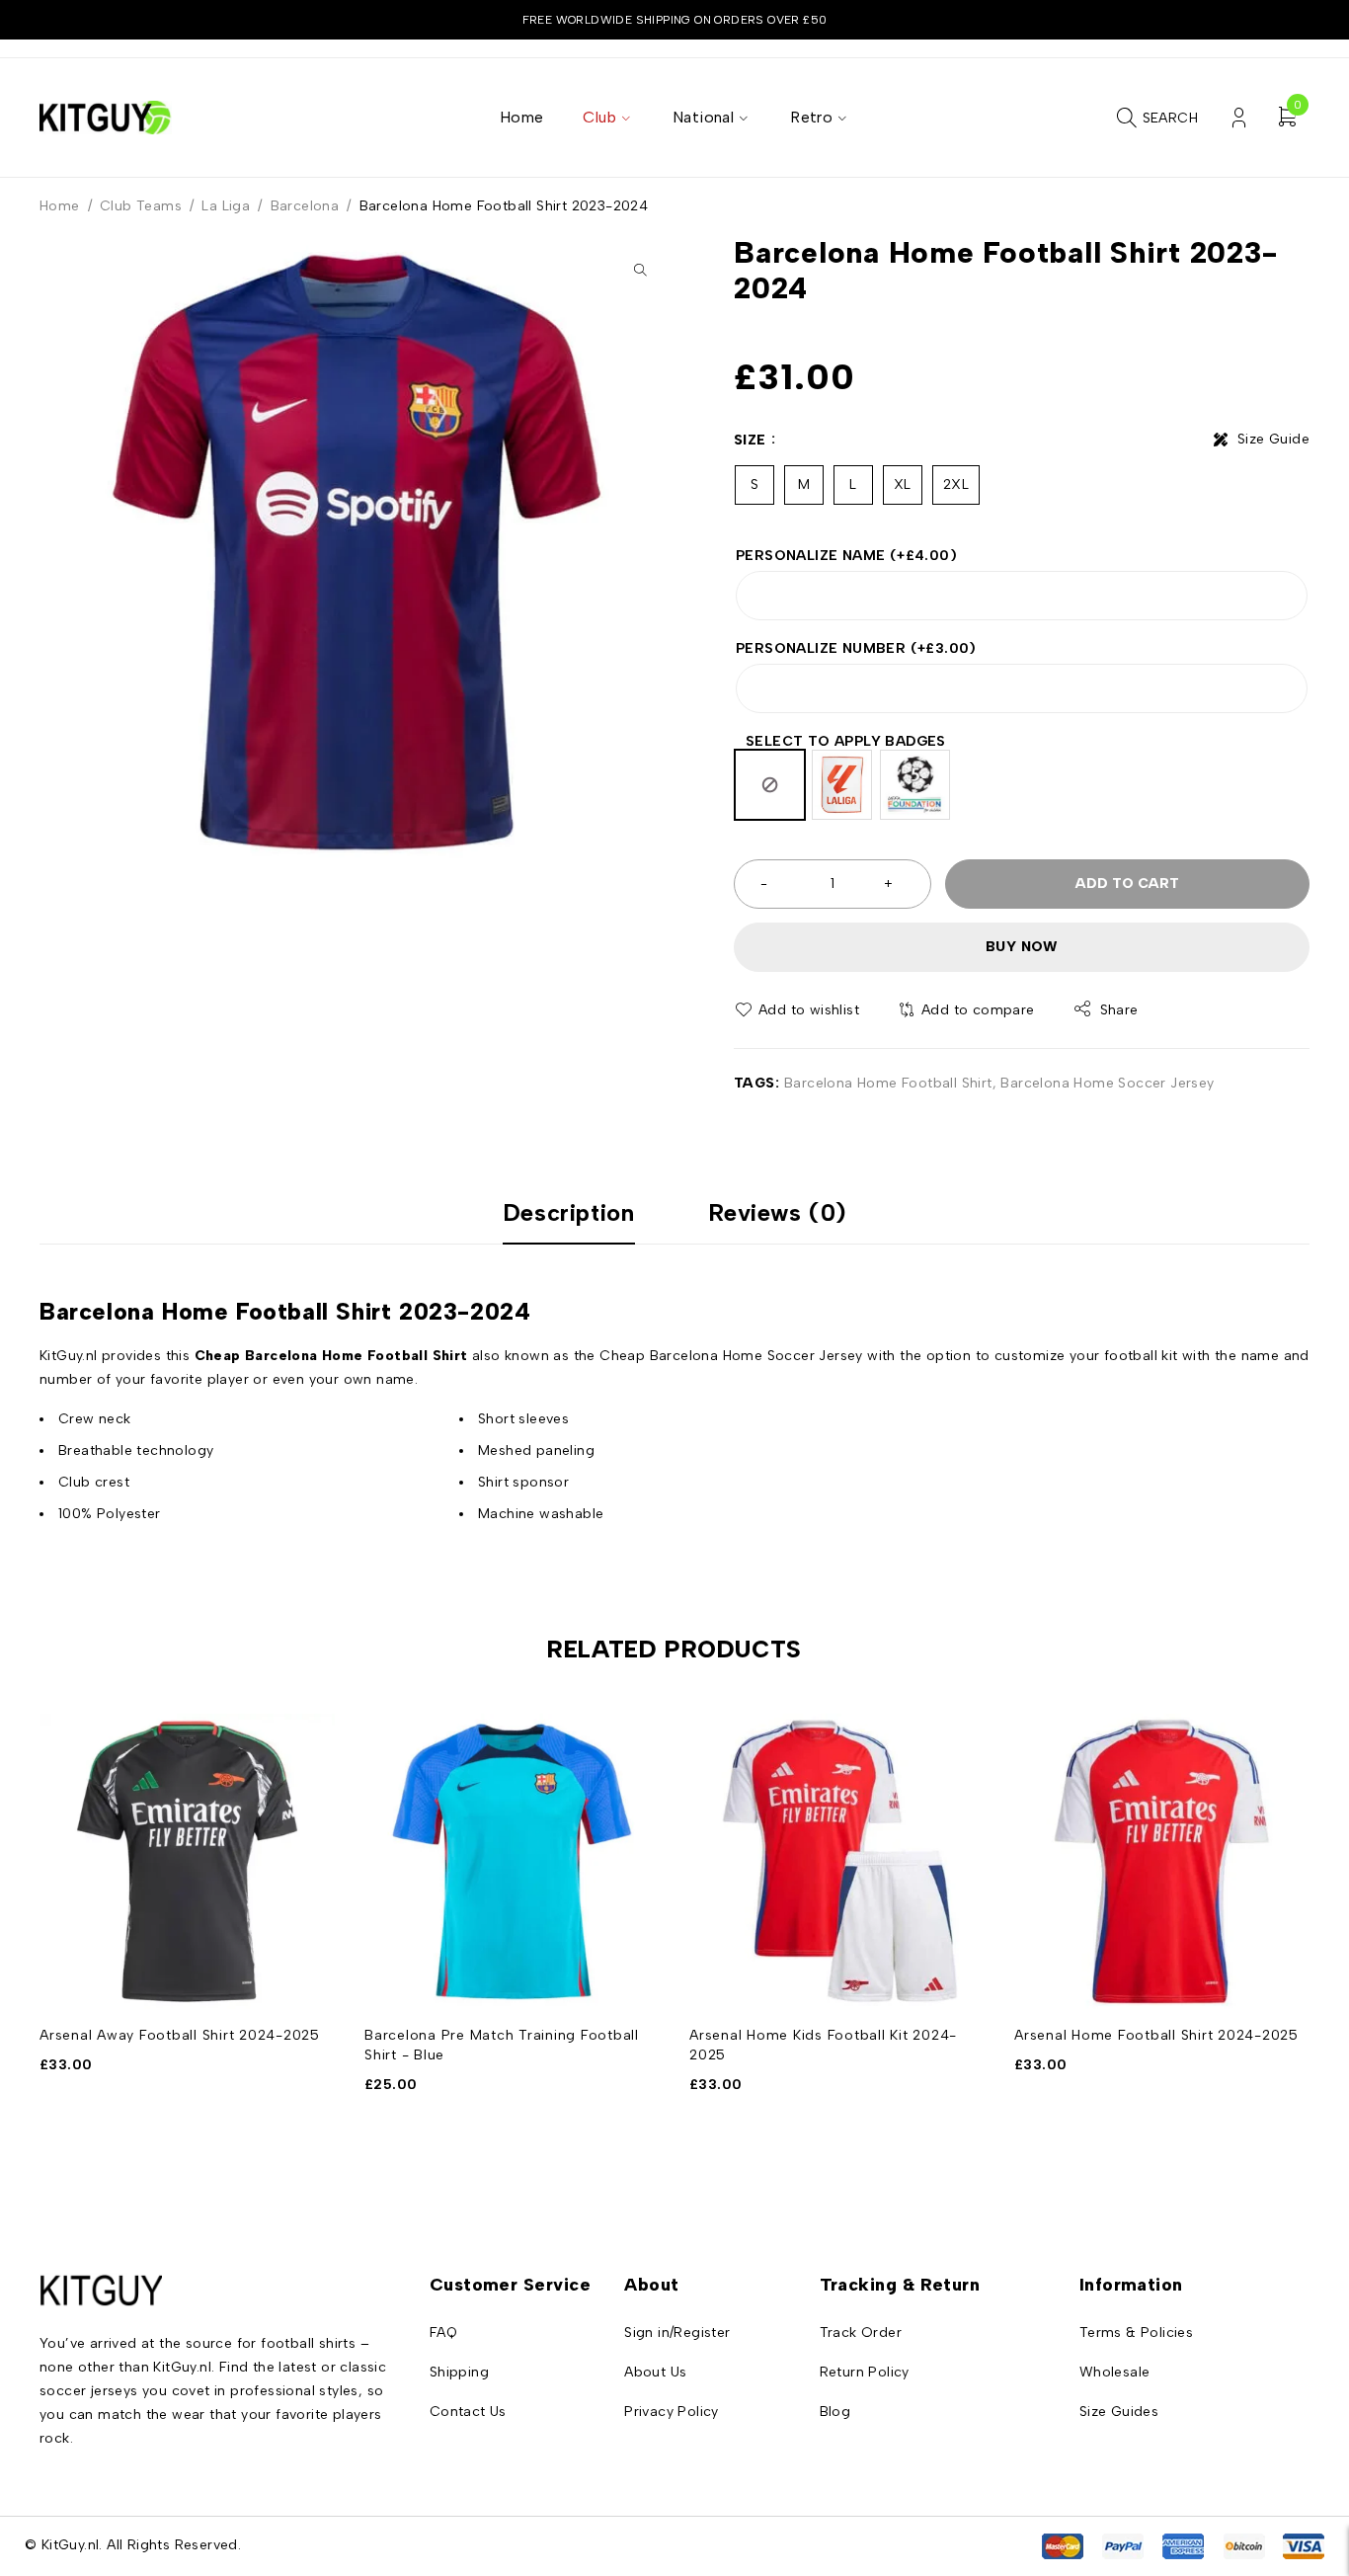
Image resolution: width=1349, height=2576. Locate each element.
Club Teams (141, 206)
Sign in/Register (677, 2333)
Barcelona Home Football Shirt (888, 1083)
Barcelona (305, 206)
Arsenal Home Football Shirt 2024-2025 (1156, 2035)
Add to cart (1127, 884)
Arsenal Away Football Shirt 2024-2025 (180, 2035)
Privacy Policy (672, 2412)
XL (903, 484)
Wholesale (1115, 2372)
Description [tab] (569, 1213)
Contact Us (468, 2412)
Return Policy (865, 2372)
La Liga (226, 206)
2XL (956, 484)
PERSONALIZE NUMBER (856, 648)
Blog (835, 2412)
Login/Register (1239, 118)
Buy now (1022, 947)
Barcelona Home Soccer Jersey (1107, 1083)
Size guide (1273, 439)
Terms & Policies (1136, 2333)
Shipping (459, 2372)
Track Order (861, 2333)
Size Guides (1119, 2412)
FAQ (443, 2333)
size (750, 440)
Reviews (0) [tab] (778, 1213)
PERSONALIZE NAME (846, 556)
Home (60, 206)
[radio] (770, 785)
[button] (640, 270)
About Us (655, 2372)
